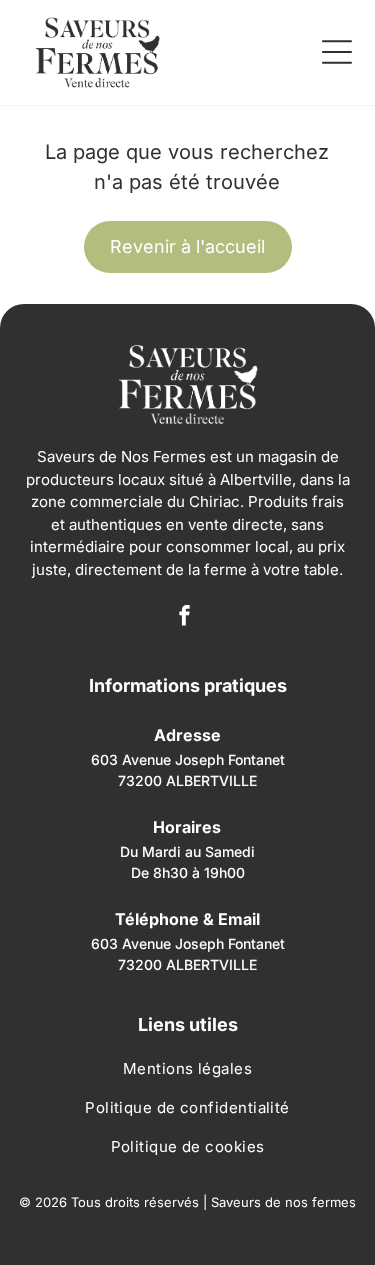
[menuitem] (188, 1073)
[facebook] (184, 617)
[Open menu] (337, 52)
